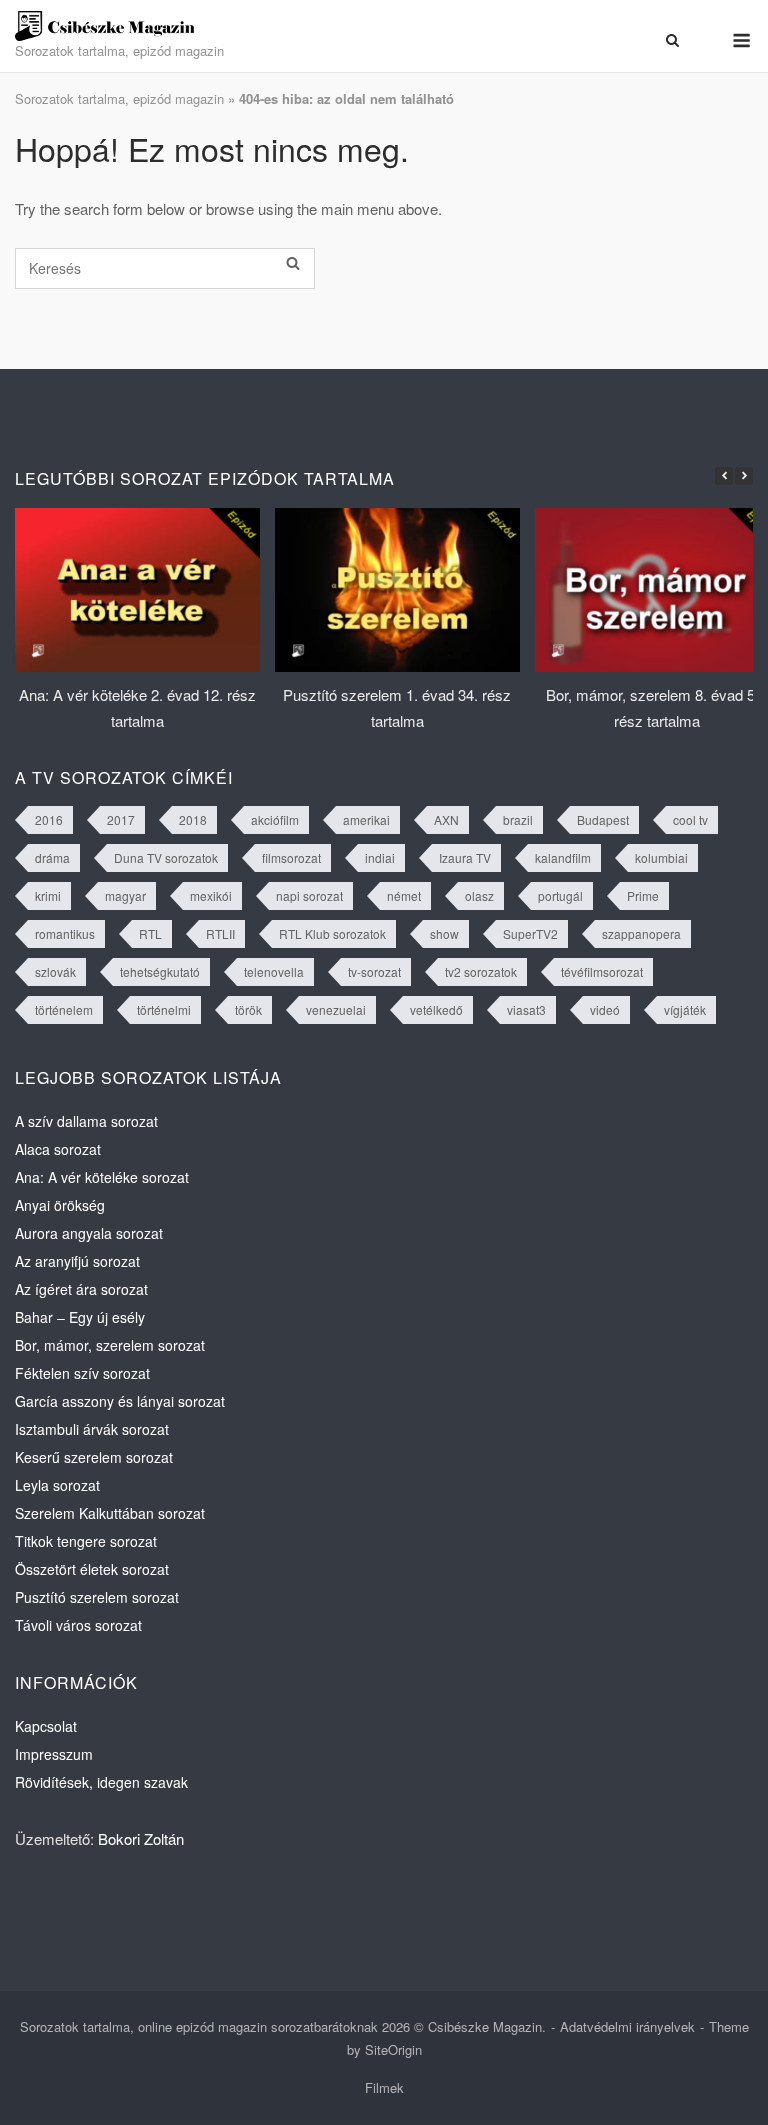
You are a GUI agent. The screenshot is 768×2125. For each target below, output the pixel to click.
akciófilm (275, 819)
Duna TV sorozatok (166, 857)
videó (605, 1009)
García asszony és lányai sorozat (120, 1401)
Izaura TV (465, 857)
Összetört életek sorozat (92, 1569)
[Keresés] (293, 263)
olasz (479, 895)
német (404, 895)
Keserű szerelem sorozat (94, 1457)
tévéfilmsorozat (602, 971)
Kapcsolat (46, 1726)
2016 (49, 819)
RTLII (220, 933)
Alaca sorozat (58, 1149)
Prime (643, 895)
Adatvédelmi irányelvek (627, 2026)
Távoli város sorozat (78, 1625)
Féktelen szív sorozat (82, 1373)
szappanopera (641, 933)
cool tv (690, 819)
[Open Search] (672, 40)
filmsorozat (291, 857)
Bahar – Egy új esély (80, 1317)
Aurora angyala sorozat (89, 1233)
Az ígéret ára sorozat (81, 1289)
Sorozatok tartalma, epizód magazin (119, 98)
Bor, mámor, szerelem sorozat (110, 1345)
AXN (446, 819)
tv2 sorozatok (481, 971)
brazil (518, 819)
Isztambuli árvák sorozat (92, 1429)
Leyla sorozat (57, 1485)
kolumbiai (661, 857)
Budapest (603, 819)
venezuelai (336, 1009)
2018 (193, 819)
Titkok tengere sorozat (86, 1541)
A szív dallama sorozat (86, 1121)
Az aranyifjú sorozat (77, 1261)
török (248, 1009)
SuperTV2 (530, 933)
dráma (52, 857)
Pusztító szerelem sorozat (97, 1597)
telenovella (274, 971)
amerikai (366, 819)
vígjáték (685, 1009)
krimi (48, 895)
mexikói (211, 895)
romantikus (65, 933)
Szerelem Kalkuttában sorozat (110, 1513)
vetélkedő (436, 1009)
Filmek (384, 2087)
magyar (125, 895)
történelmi (164, 1009)
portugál (560, 895)
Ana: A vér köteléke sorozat (102, 1177)
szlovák (55, 971)
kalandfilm (563, 857)
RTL (150, 933)
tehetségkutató (160, 971)
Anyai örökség (60, 1205)
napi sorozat (309, 895)
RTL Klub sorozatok (332, 933)
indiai (380, 857)
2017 (121, 819)
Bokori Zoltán (141, 1838)
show (444, 933)
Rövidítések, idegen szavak (101, 1782)
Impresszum (54, 1754)
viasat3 (526, 1009)
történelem (64, 1009)
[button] (744, 476)
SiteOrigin (393, 2049)
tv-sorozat (374, 971)
